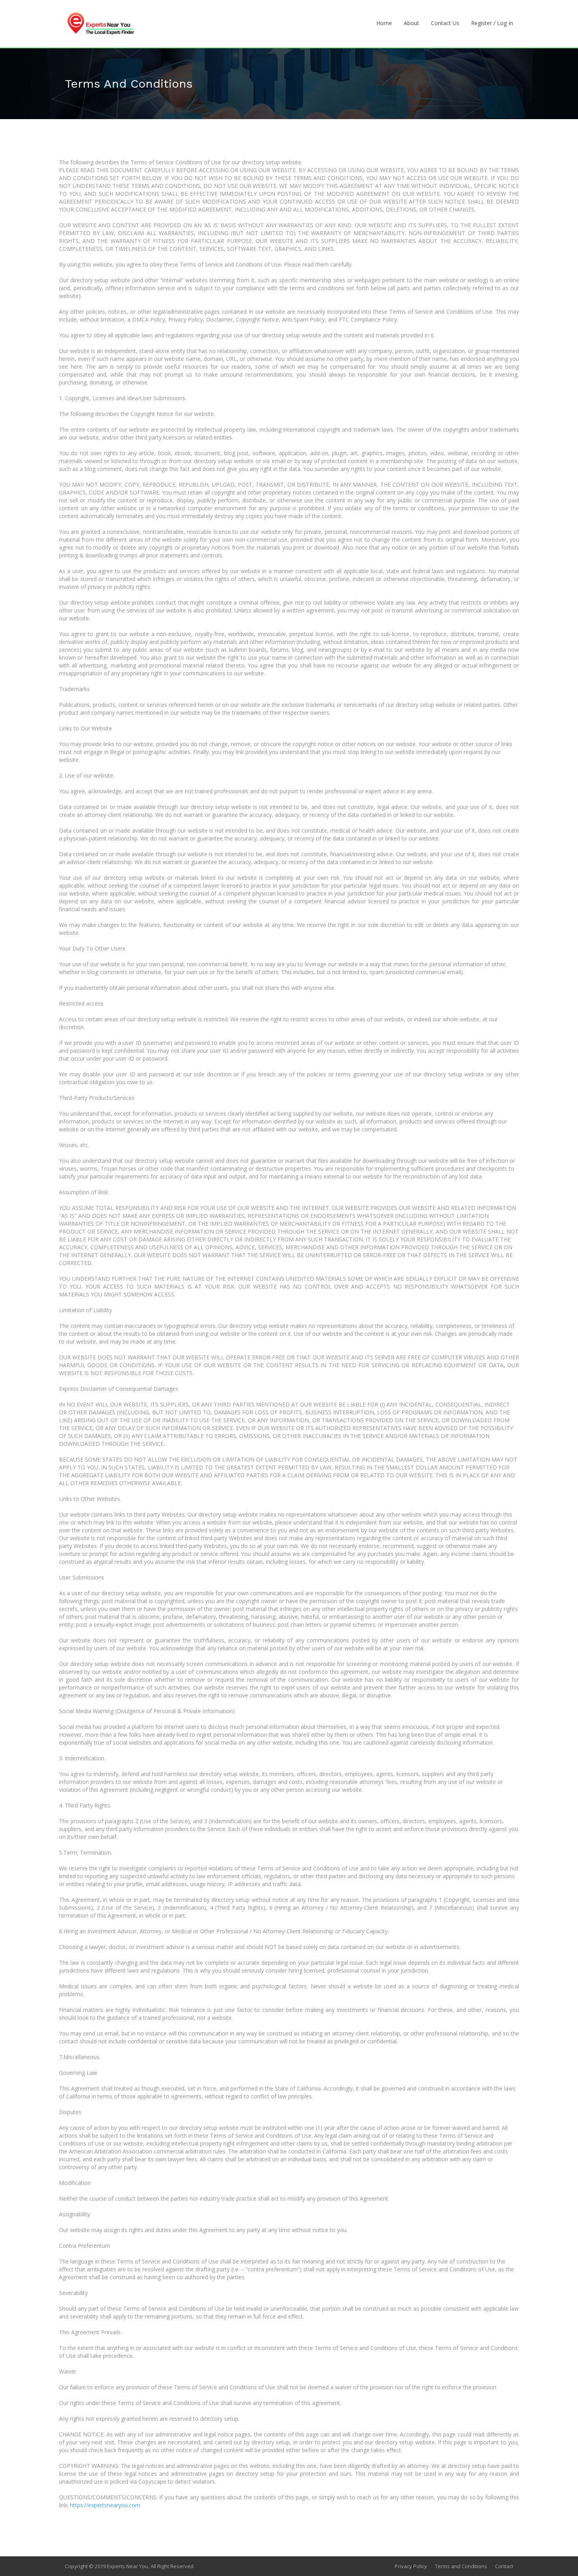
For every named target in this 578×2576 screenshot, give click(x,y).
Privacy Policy (411, 2566)
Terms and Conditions (461, 2566)
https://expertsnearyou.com (105, 2505)
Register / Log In (492, 23)
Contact (504, 2566)
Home (384, 23)
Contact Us (445, 23)
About (411, 23)
